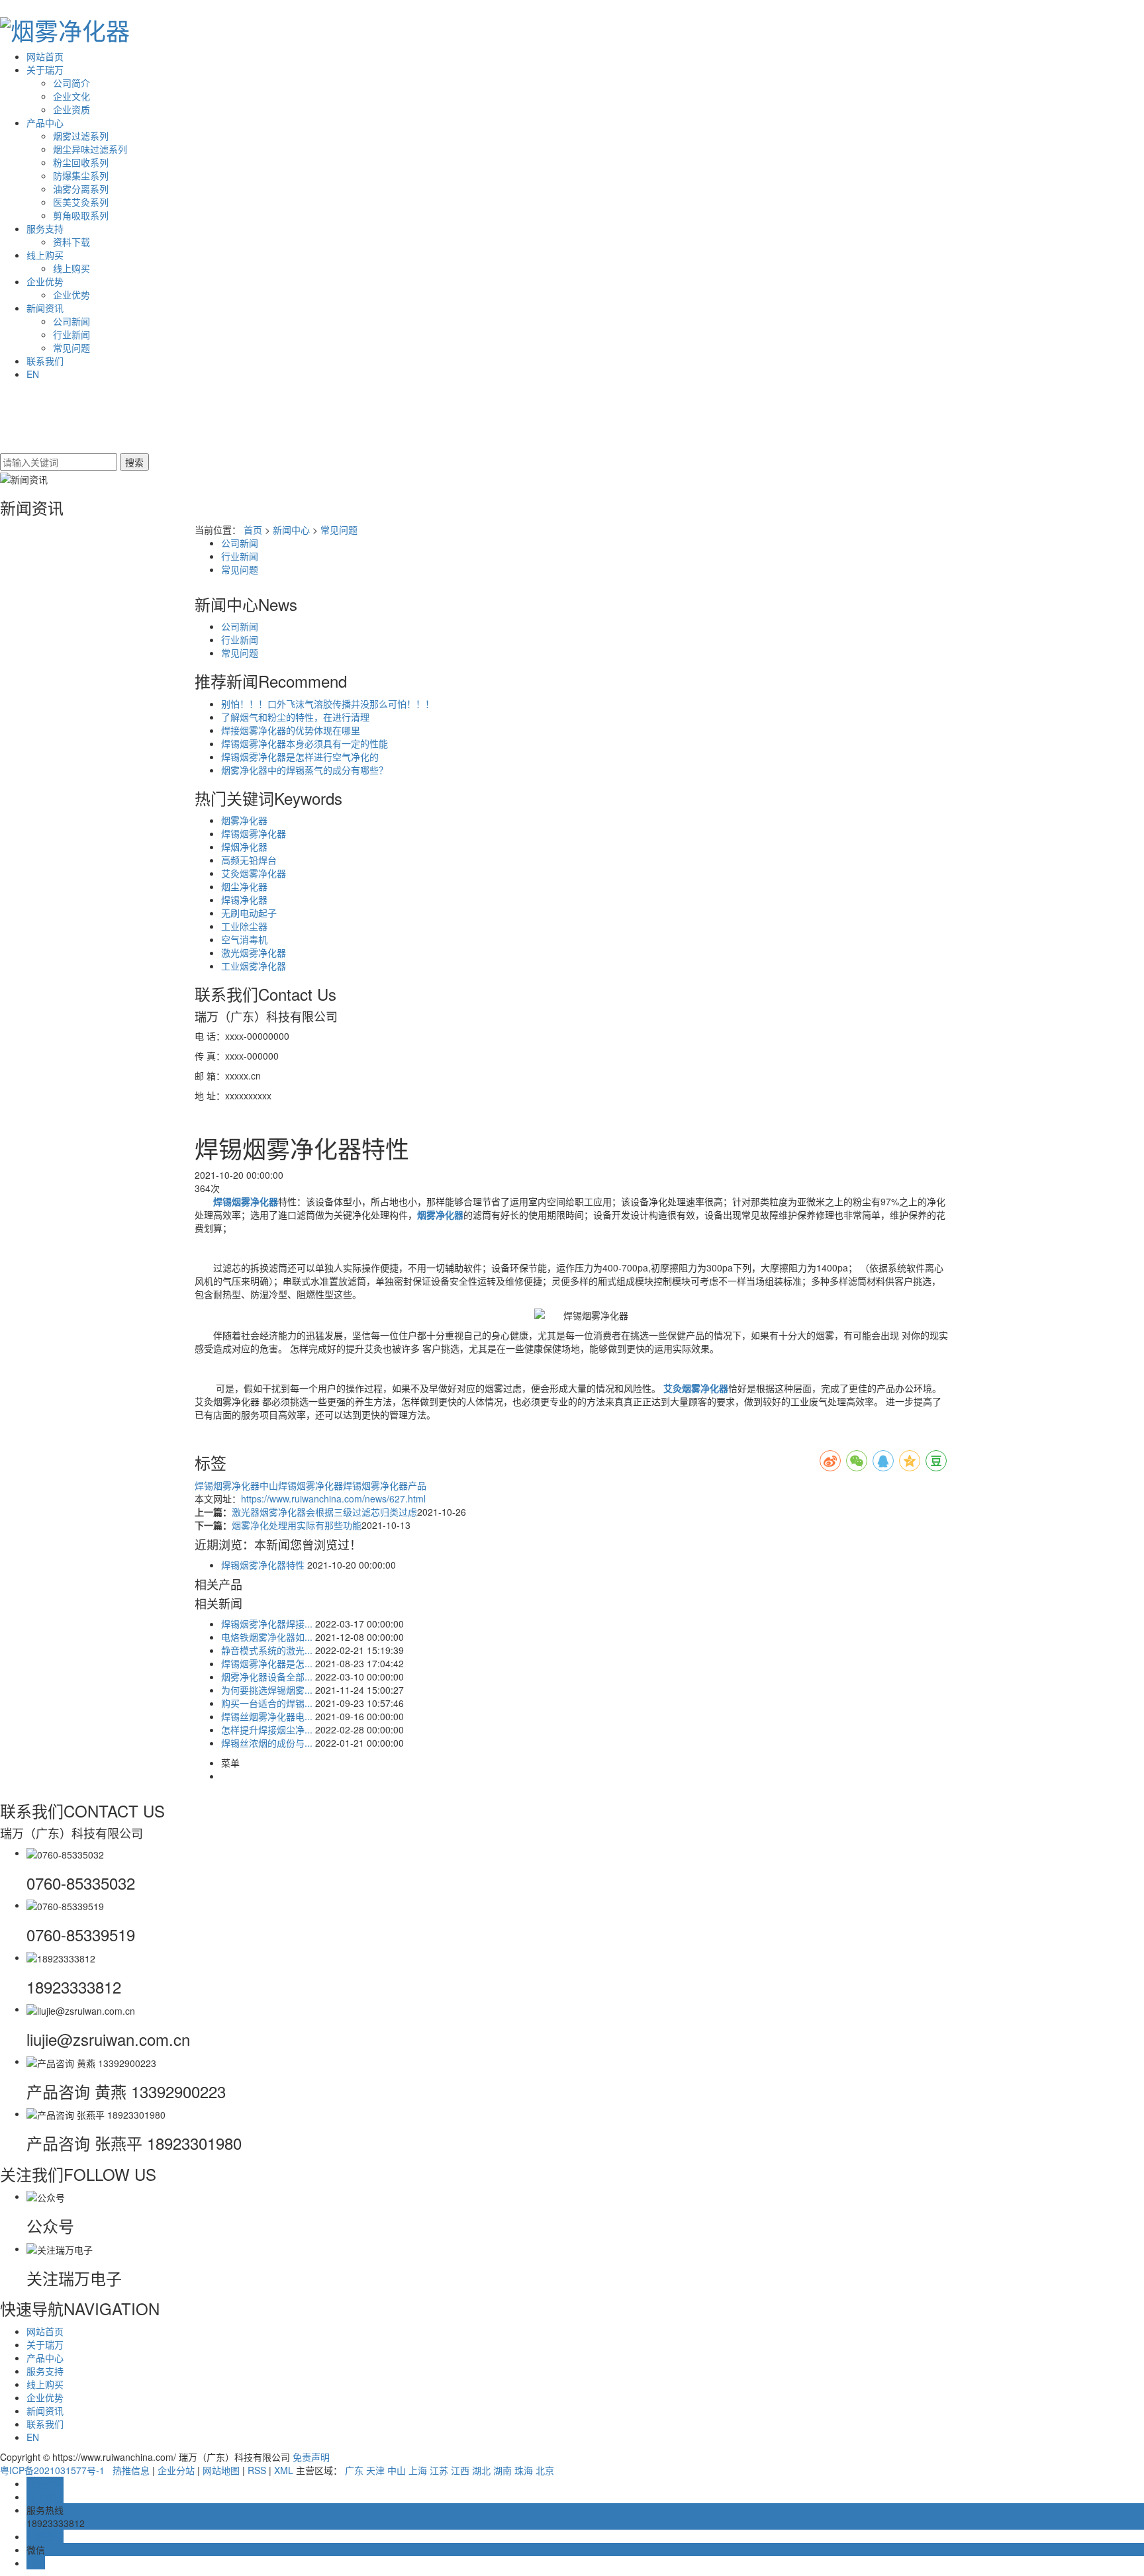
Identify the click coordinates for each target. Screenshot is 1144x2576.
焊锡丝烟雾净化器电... (267, 1716)
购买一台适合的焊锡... (267, 1703)
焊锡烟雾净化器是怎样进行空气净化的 (300, 757)
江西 (460, 2470)
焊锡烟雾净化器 (254, 833)
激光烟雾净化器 (254, 952)
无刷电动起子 (249, 913)
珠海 (524, 2470)
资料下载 (71, 242)
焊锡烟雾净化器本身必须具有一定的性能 (305, 743)
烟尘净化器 (244, 886)
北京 (545, 2470)
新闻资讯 (45, 308)
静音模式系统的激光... (267, 1650)
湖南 (502, 2470)
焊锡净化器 (244, 899)
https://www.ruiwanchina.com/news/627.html (333, 1498)
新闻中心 (291, 529)
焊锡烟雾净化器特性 (263, 1565)
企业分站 (176, 2470)
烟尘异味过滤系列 (90, 149)
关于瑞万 (45, 69)
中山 (397, 2470)
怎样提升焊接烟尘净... (267, 1729)
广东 (354, 2470)
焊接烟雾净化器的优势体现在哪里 (291, 730)
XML (284, 2470)
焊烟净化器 (244, 847)
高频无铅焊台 (249, 860)
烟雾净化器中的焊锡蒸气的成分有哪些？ (305, 770)
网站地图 (221, 2470)
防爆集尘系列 (81, 175)
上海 (418, 2470)
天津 (375, 2470)
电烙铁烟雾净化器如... (267, 1637)
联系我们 (45, 361)
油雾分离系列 (81, 189)
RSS (257, 2470)
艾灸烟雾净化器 (254, 873)
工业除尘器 (244, 926)
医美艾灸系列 (81, 202)
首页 (253, 529)
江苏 (439, 2470)
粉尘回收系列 (81, 162)
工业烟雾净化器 (254, 966)
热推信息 (131, 2470)
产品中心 (45, 122)
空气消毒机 (244, 939)
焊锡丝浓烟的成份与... (267, 1743)
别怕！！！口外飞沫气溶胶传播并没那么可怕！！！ (328, 704)
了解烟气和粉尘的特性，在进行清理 (295, 717)
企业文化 (71, 96)
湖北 (481, 2470)
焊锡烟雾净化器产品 (385, 1485)
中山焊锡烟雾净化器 (301, 1485)
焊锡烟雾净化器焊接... (267, 1624)
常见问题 (71, 347)
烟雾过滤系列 (81, 136)
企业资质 (71, 109)
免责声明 (311, 2457)
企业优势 (45, 281)
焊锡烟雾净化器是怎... (267, 1663)
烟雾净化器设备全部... (267, 1677)
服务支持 (45, 228)
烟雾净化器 (244, 820)
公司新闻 (71, 321)
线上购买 (45, 255)
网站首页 (45, 56)
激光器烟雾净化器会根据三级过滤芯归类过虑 (324, 1512)
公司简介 (71, 83)
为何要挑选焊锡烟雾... (267, 1690)
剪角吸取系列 (81, 215)
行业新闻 (71, 334)
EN (33, 374)
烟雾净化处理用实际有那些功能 (297, 1525)
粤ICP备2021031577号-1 (52, 2470)
